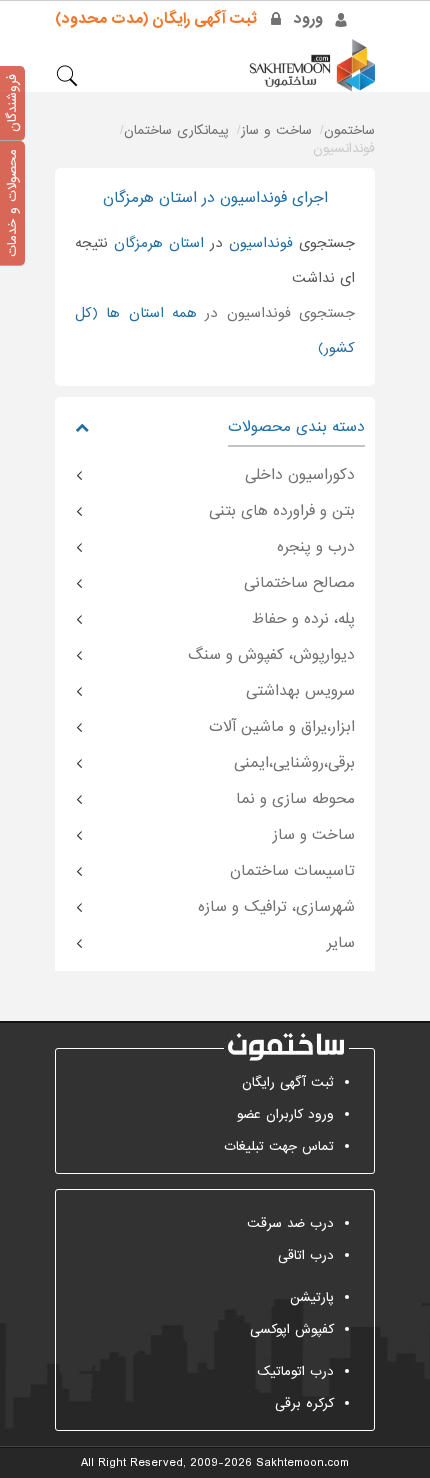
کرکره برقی (304, 1403)
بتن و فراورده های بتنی (282, 511)
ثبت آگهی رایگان (288, 1082)
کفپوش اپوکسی (292, 1329)
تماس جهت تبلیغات (279, 1146)
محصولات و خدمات (12, 203)
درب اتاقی (306, 1255)
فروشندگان (12, 103)
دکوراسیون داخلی (300, 475)
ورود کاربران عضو (285, 1114)
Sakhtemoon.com (302, 1463)
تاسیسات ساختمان (292, 871)
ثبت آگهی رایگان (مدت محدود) (156, 19)
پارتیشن (312, 1297)
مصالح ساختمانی (299, 583)
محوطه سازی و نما (295, 799)
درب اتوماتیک (295, 1371)
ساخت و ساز (314, 835)
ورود (308, 19)
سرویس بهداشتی (300, 691)
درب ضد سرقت (290, 1223)
